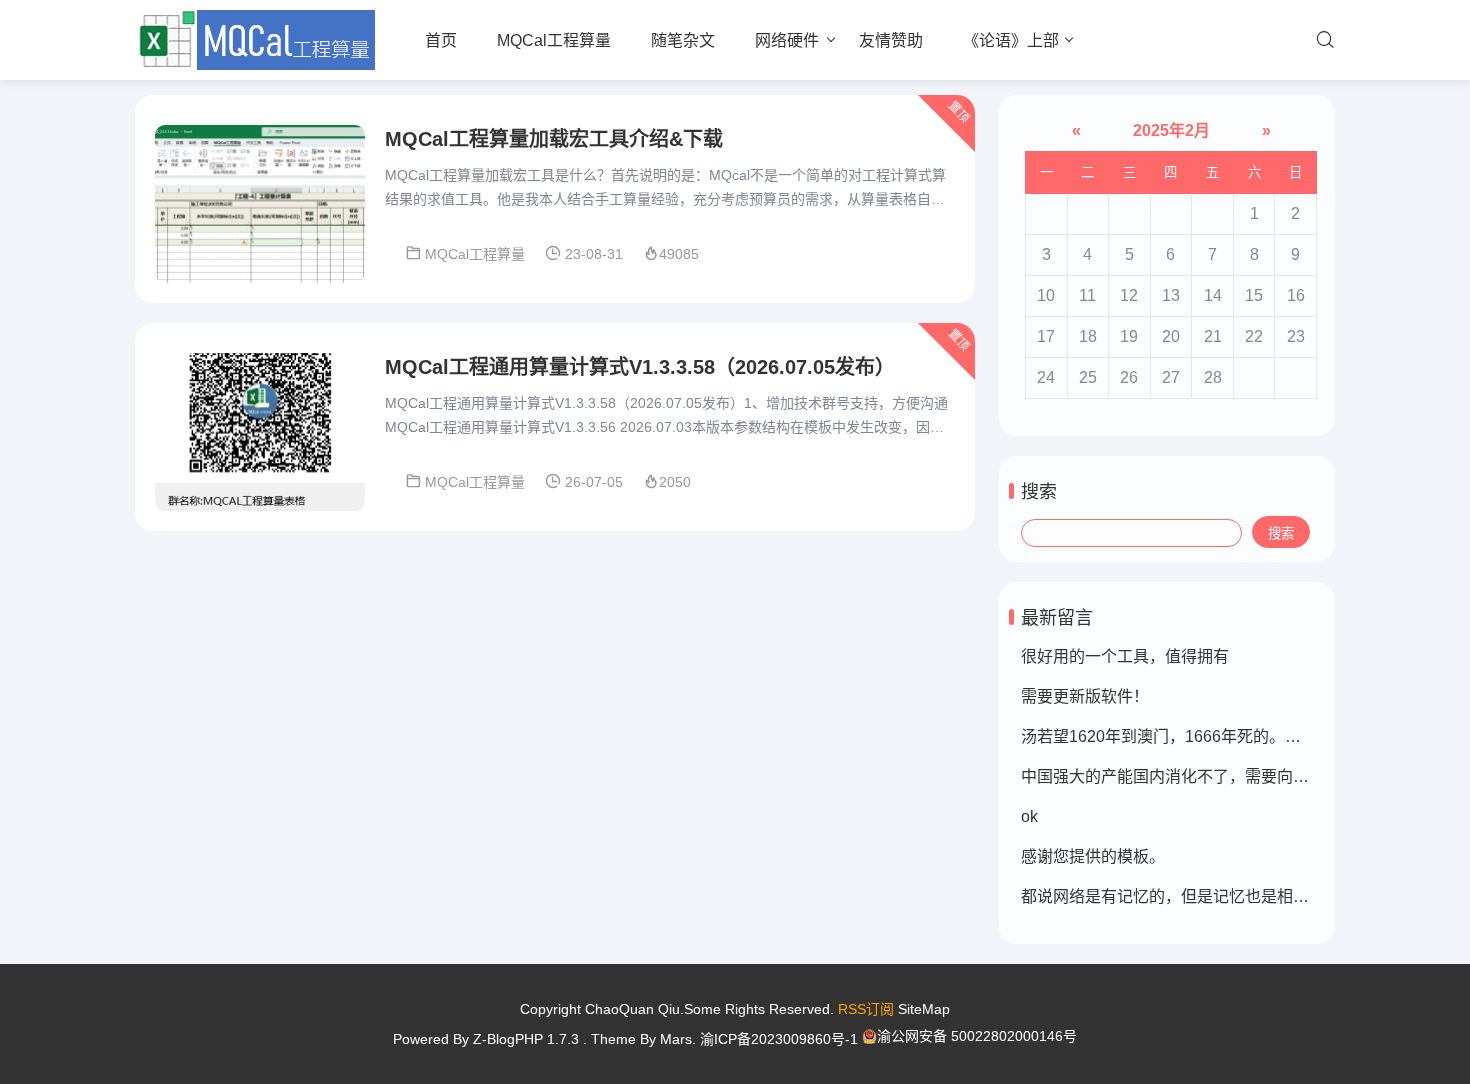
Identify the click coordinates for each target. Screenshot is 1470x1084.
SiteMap (924, 1009)
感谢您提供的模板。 (1093, 856)
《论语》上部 (1011, 40)
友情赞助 (891, 40)
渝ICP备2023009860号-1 (779, 1039)
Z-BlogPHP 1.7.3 (526, 1039)
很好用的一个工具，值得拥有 (1125, 656)
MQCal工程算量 (554, 40)
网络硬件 (787, 40)
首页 (441, 40)
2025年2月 (1171, 130)
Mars (676, 1039)
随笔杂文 (683, 40)
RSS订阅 (866, 1009)
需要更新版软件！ (1085, 696)
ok (1029, 816)
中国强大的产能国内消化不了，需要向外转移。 (1189, 776)
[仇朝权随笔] (255, 40)
